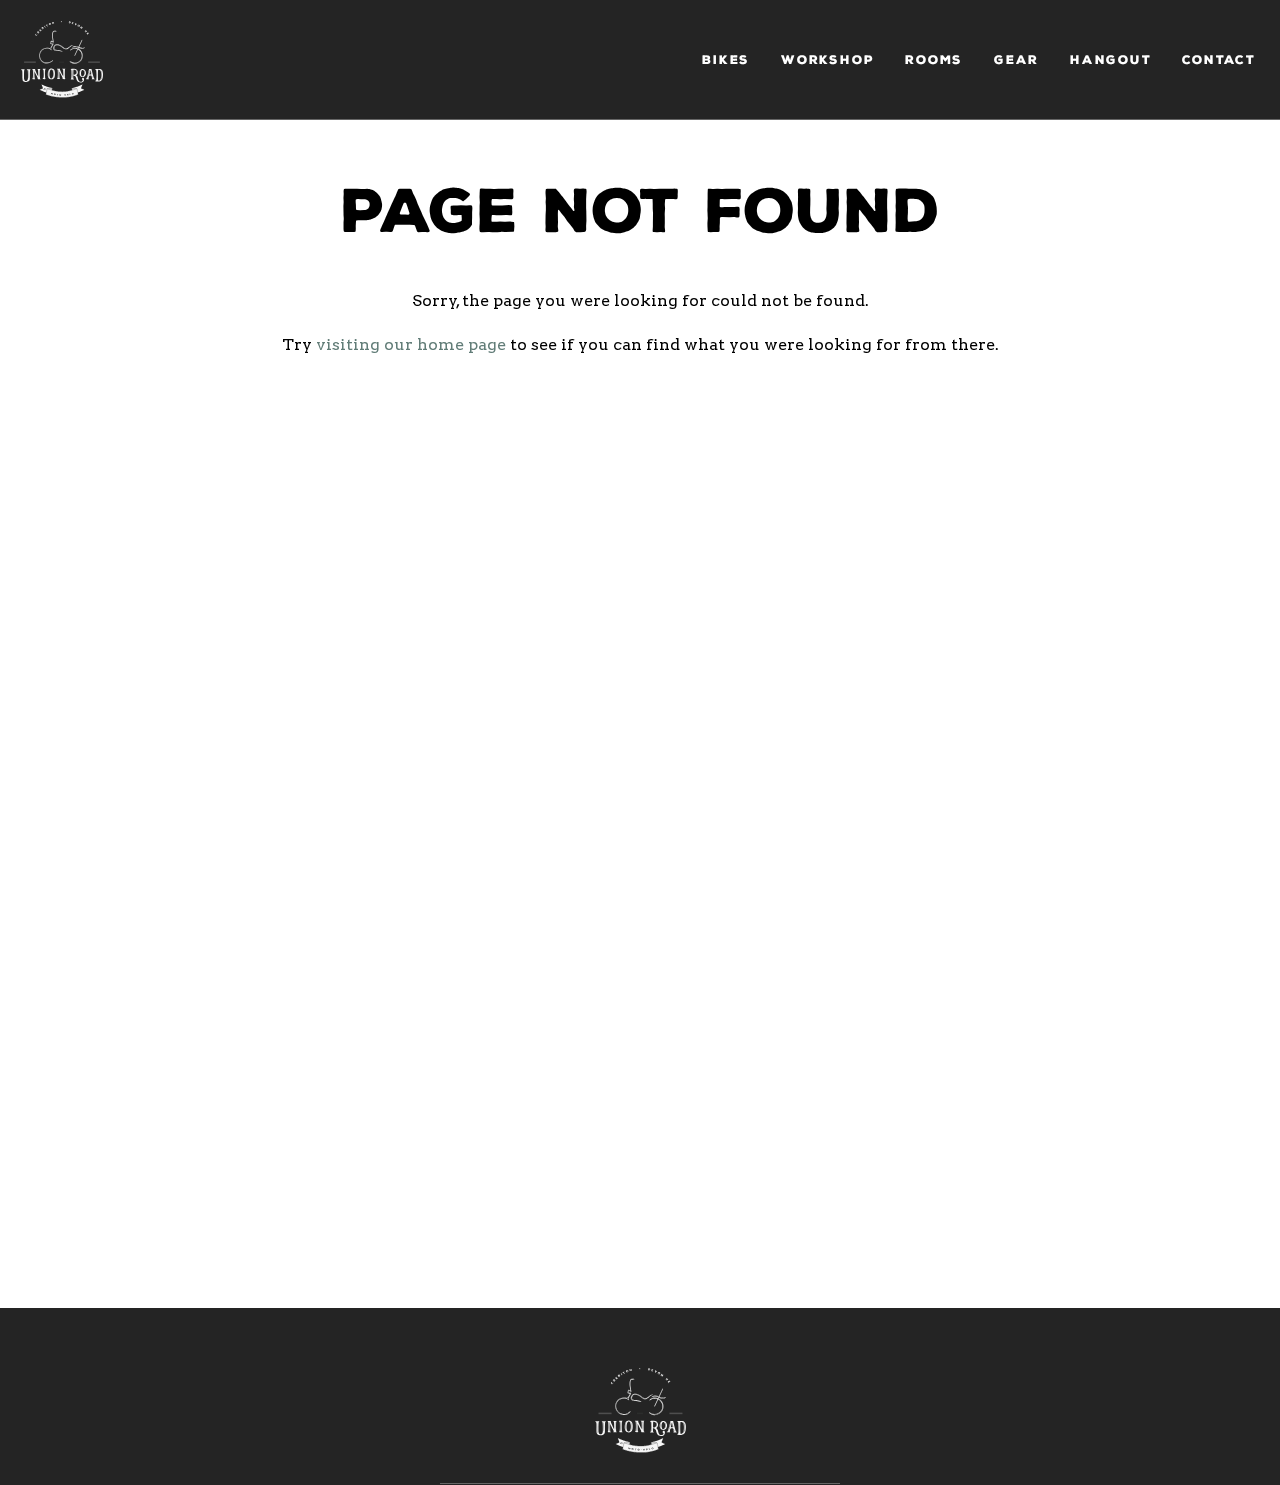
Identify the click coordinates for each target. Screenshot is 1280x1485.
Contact (1219, 60)
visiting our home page (411, 344)
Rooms (934, 60)
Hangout (1111, 60)
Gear (1016, 60)
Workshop (827, 60)
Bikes (726, 60)
